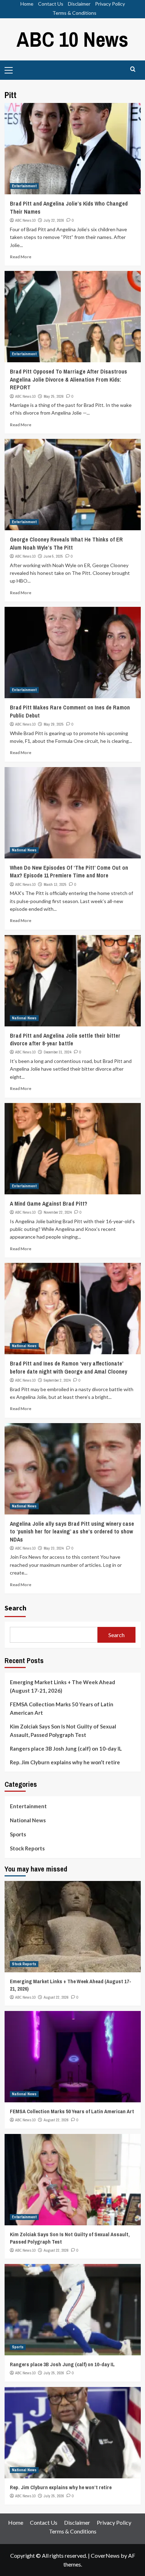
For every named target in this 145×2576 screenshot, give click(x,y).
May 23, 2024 (54, 1548)
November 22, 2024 (58, 1212)
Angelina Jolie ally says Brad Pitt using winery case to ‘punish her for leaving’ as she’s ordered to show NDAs (72, 1532)
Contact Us (51, 4)
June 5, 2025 (53, 556)
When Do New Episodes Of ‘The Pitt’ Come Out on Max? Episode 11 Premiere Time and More (69, 871)
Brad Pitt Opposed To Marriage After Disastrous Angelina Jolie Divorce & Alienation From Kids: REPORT (68, 379)
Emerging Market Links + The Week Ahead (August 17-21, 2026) (62, 1686)
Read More (21, 257)
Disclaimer (79, 4)
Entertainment (24, 186)
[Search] (133, 69)
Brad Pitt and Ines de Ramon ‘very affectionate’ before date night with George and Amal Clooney (68, 1367)
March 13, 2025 (55, 884)
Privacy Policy (110, 4)
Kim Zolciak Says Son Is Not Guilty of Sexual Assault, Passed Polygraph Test (63, 1731)
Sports (18, 1834)
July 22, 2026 (54, 220)
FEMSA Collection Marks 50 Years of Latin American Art (62, 1708)
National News (24, 850)
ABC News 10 (25, 220)
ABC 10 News (72, 39)
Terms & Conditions (74, 13)
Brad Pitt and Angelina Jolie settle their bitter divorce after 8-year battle (65, 1039)
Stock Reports (27, 1848)
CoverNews (105, 2555)
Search (15, 1608)
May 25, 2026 (54, 396)
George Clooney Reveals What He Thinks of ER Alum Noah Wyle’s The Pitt (66, 543)
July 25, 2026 (54, 2373)
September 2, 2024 (57, 1380)
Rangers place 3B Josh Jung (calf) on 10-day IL (66, 1748)
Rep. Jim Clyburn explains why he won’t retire (65, 1762)
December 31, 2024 (58, 1052)
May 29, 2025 (54, 724)
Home (27, 4)
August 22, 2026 (56, 1997)
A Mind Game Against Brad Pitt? (49, 1203)
